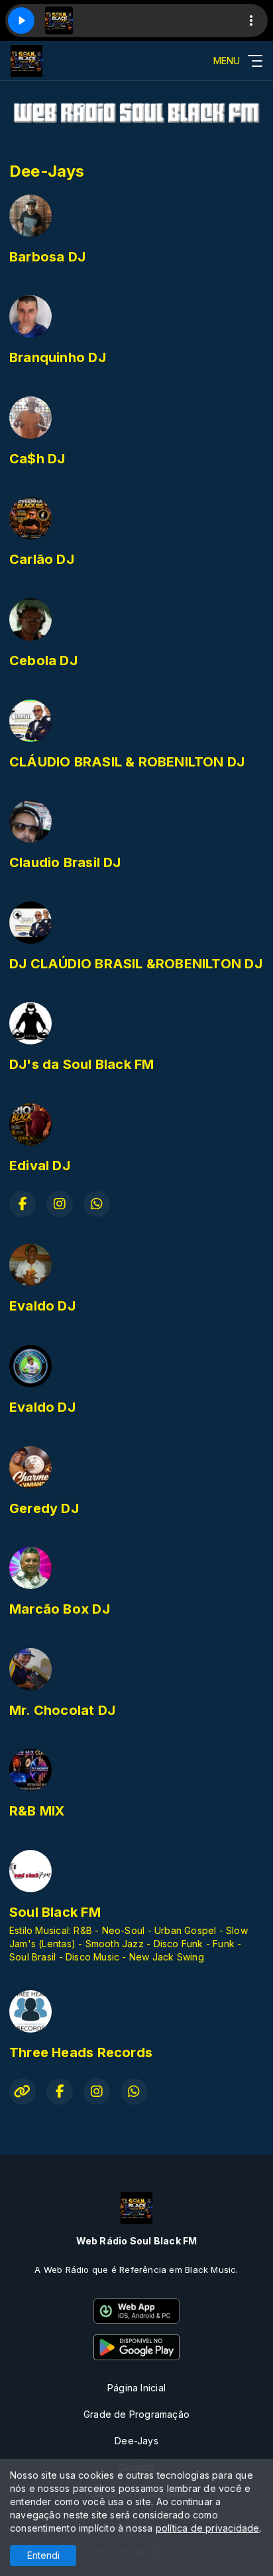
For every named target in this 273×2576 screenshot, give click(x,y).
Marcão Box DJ (60, 1609)
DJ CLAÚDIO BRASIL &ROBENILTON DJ (136, 964)
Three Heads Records (81, 2052)
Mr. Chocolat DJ (62, 1710)
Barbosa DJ (47, 257)
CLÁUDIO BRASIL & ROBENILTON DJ (127, 762)
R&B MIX (37, 1811)
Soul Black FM (55, 1912)
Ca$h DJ (37, 459)
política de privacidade (208, 2528)
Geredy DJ (44, 1508)
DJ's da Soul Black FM (82, 1064)
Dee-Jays (136, 2441)
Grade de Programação (136, 2414)
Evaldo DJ (42, 1306)
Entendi (43, 2555)
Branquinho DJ (58, 357)
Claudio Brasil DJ (65, 862)
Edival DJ (40, 1166)
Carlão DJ (42, 559)
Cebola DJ (43, 661)
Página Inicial (136, 2388)
